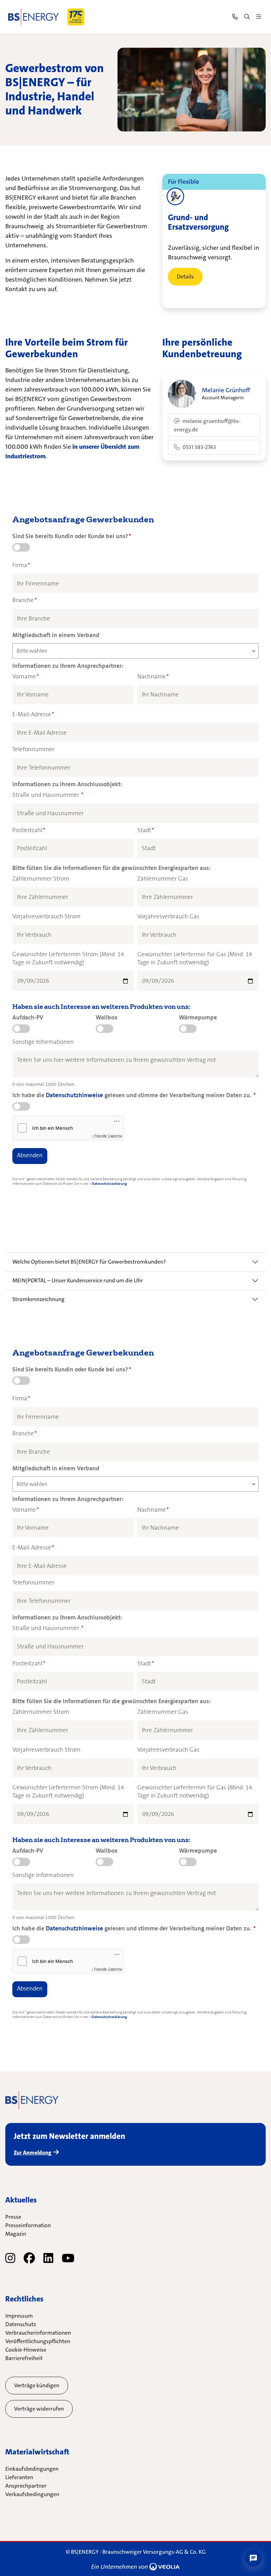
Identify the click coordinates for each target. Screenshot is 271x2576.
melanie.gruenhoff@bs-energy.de (207, 425)
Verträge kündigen (37, 2385)
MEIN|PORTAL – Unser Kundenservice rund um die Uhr (78, 1280)
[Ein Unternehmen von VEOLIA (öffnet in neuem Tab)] (135, 2566)
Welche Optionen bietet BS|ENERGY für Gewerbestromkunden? (89, 1262)
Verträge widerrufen (39, 2409)
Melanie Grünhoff (226, 390)
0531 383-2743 (199, 447)
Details (185, 277)
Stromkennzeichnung (38, 1299)
